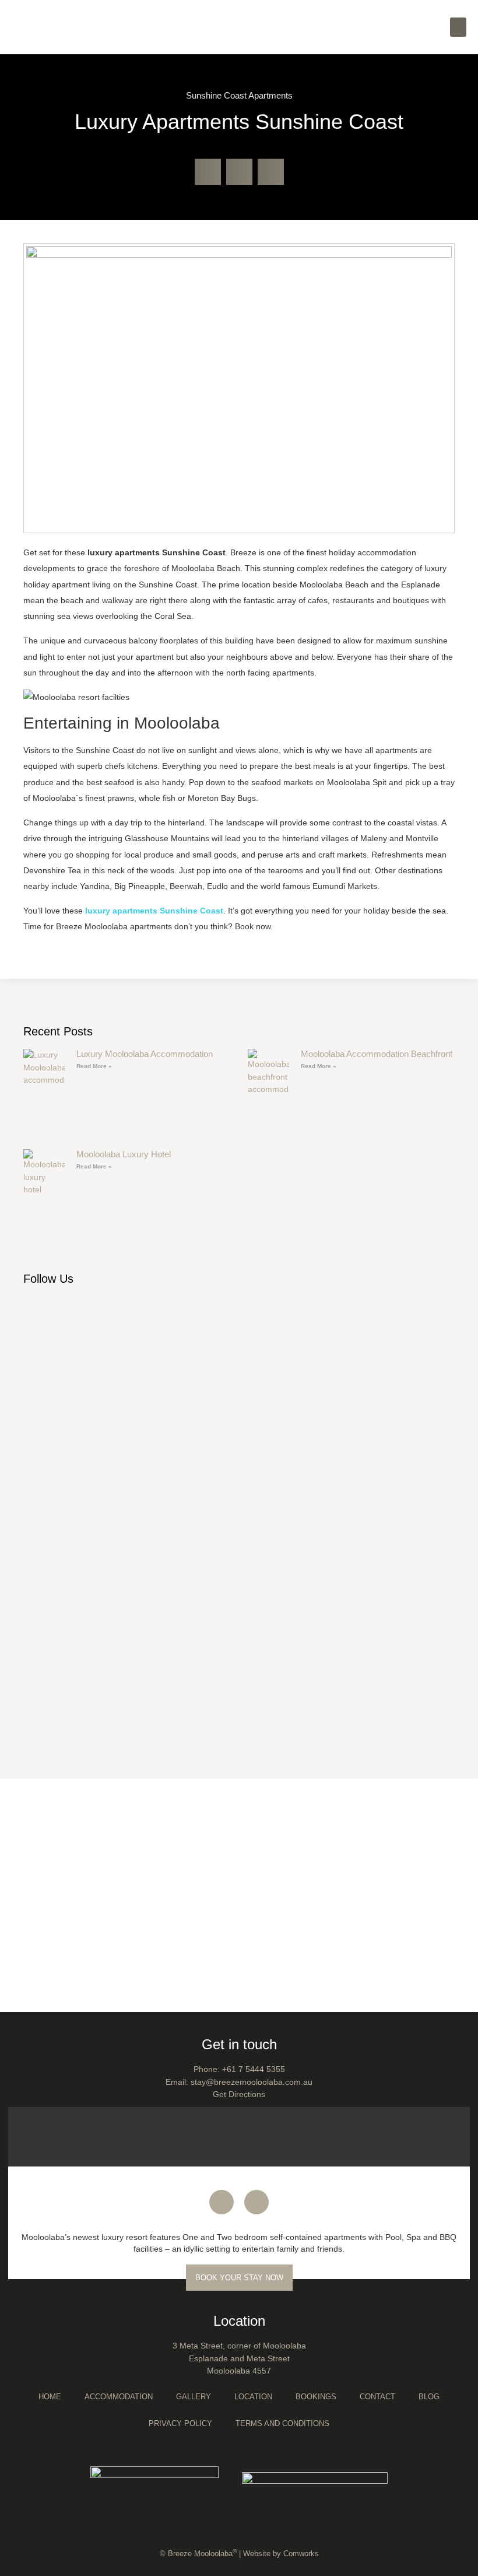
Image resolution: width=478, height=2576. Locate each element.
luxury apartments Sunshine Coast (154, 911)
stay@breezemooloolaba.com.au (252, 2082)
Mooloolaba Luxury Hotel (124, 1154)
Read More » (94, 1066)
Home (50, 2397)
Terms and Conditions (282, 2423)
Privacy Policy (180, 2423)
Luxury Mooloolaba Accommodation (145, 1054)
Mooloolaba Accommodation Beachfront (377, 1054)
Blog (429, 2397)
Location (253, 2397)
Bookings (316, 2397)
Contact (377, 2397)
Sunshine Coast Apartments (239, 95)
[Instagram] (256, 2202)
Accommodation (119, 2397)
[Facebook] (222, 2202)
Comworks (301, 2554)
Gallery (194, 2397)
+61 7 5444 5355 (254, 2069)
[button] (458, 27)
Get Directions (239, 2094)
